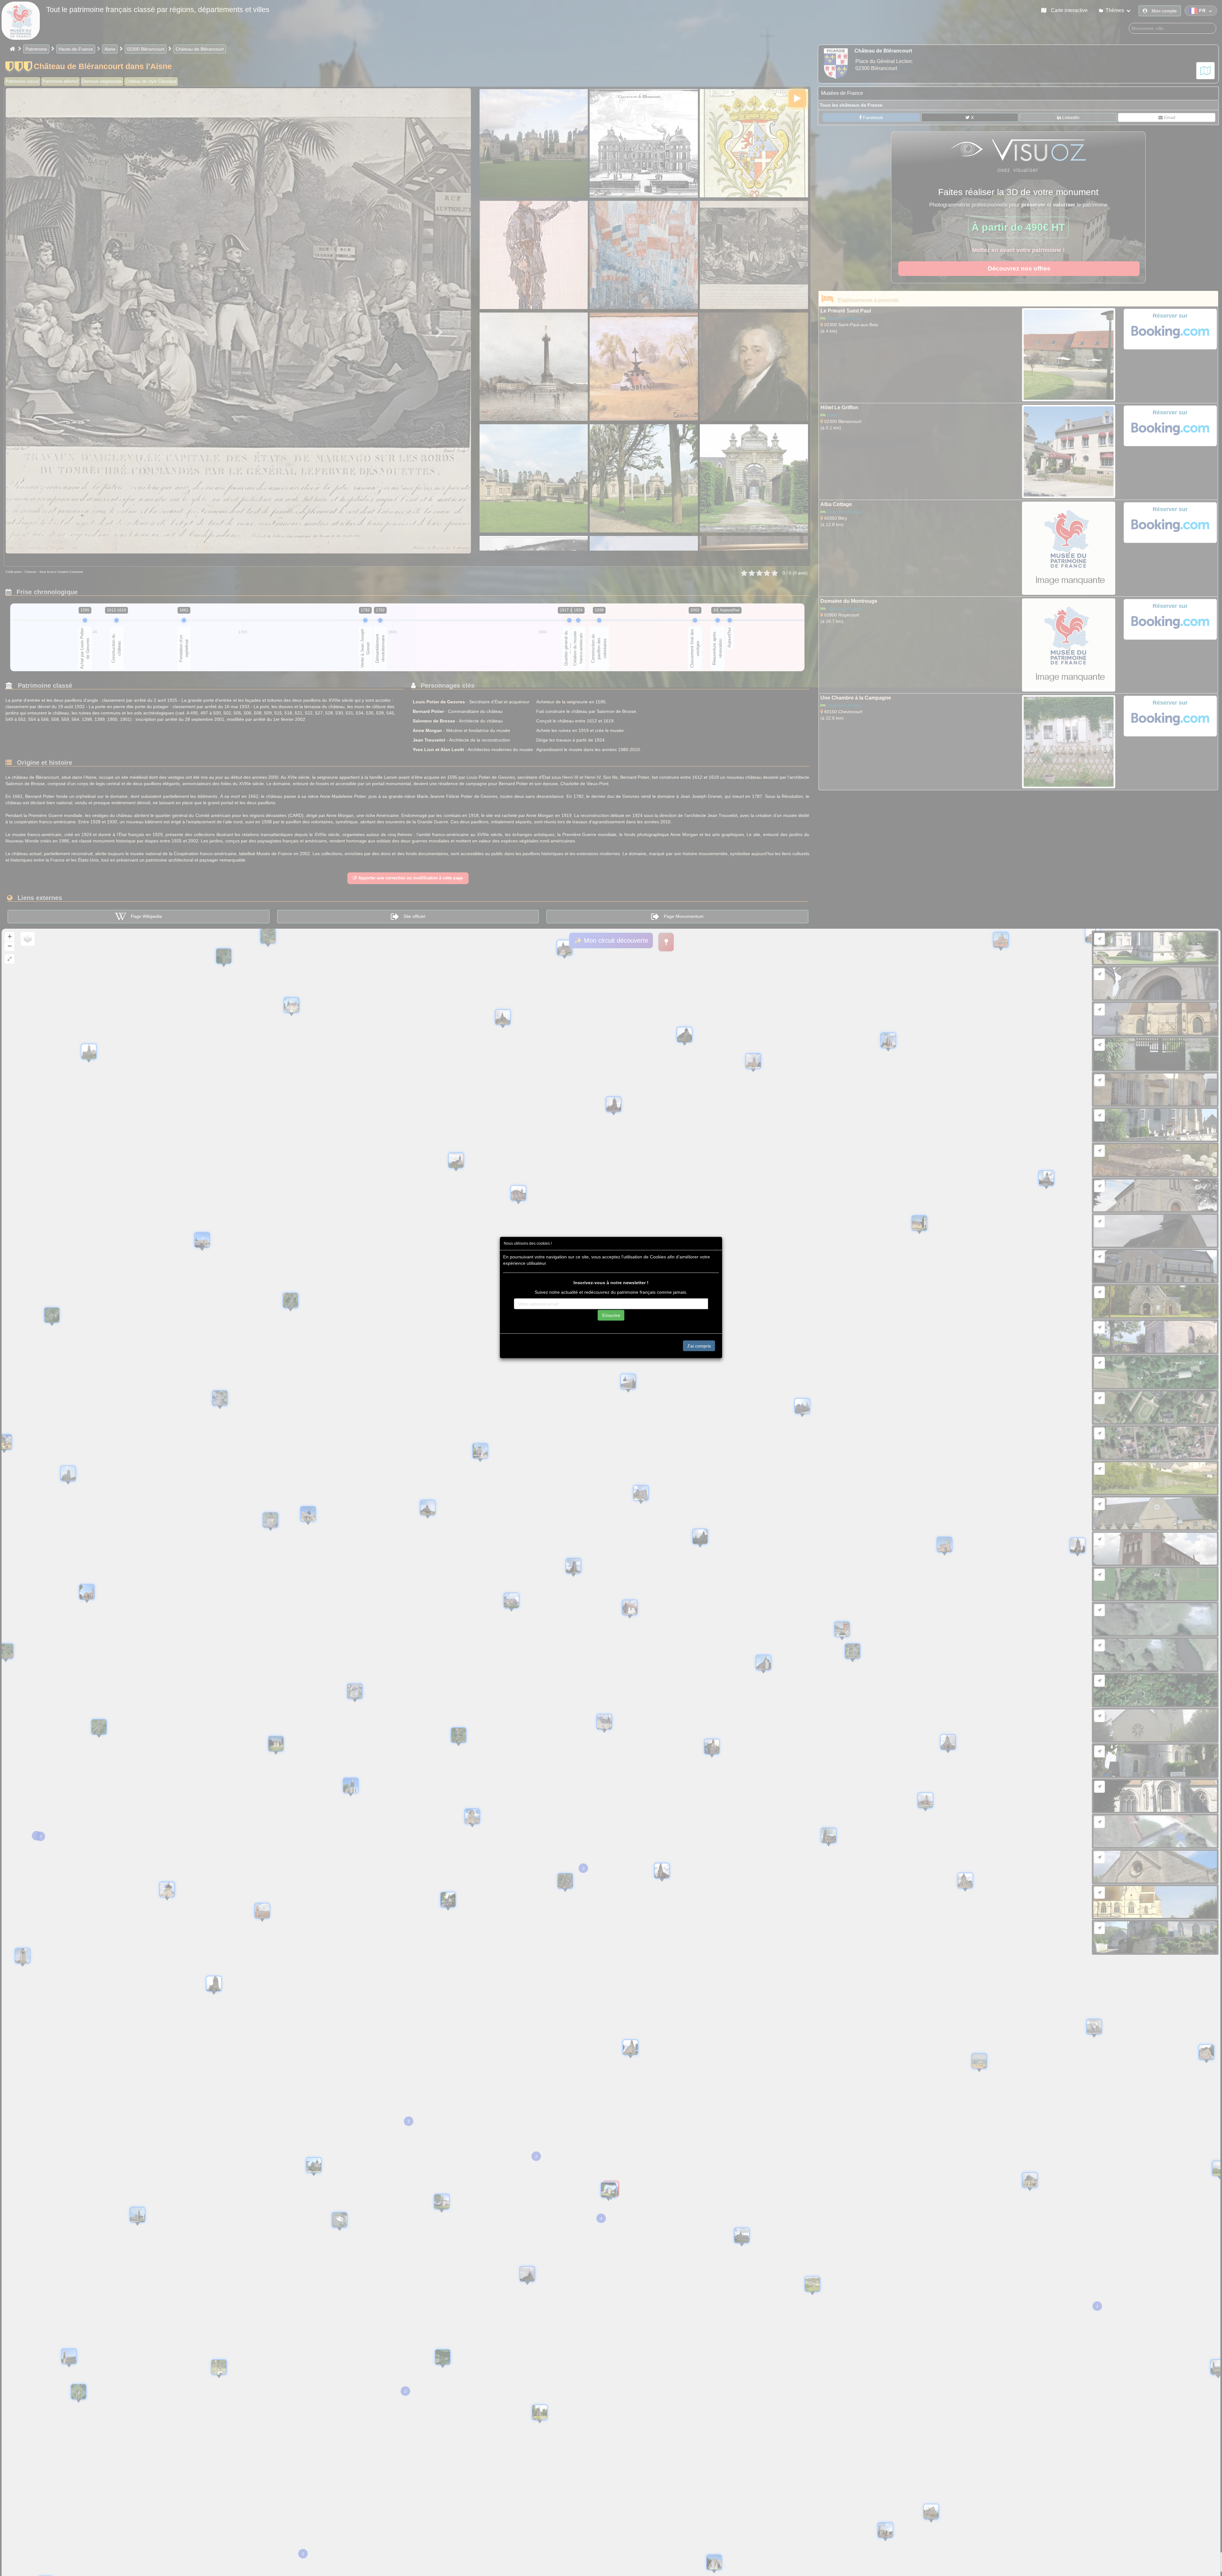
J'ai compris (699, 1346)
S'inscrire (611, 1315)
